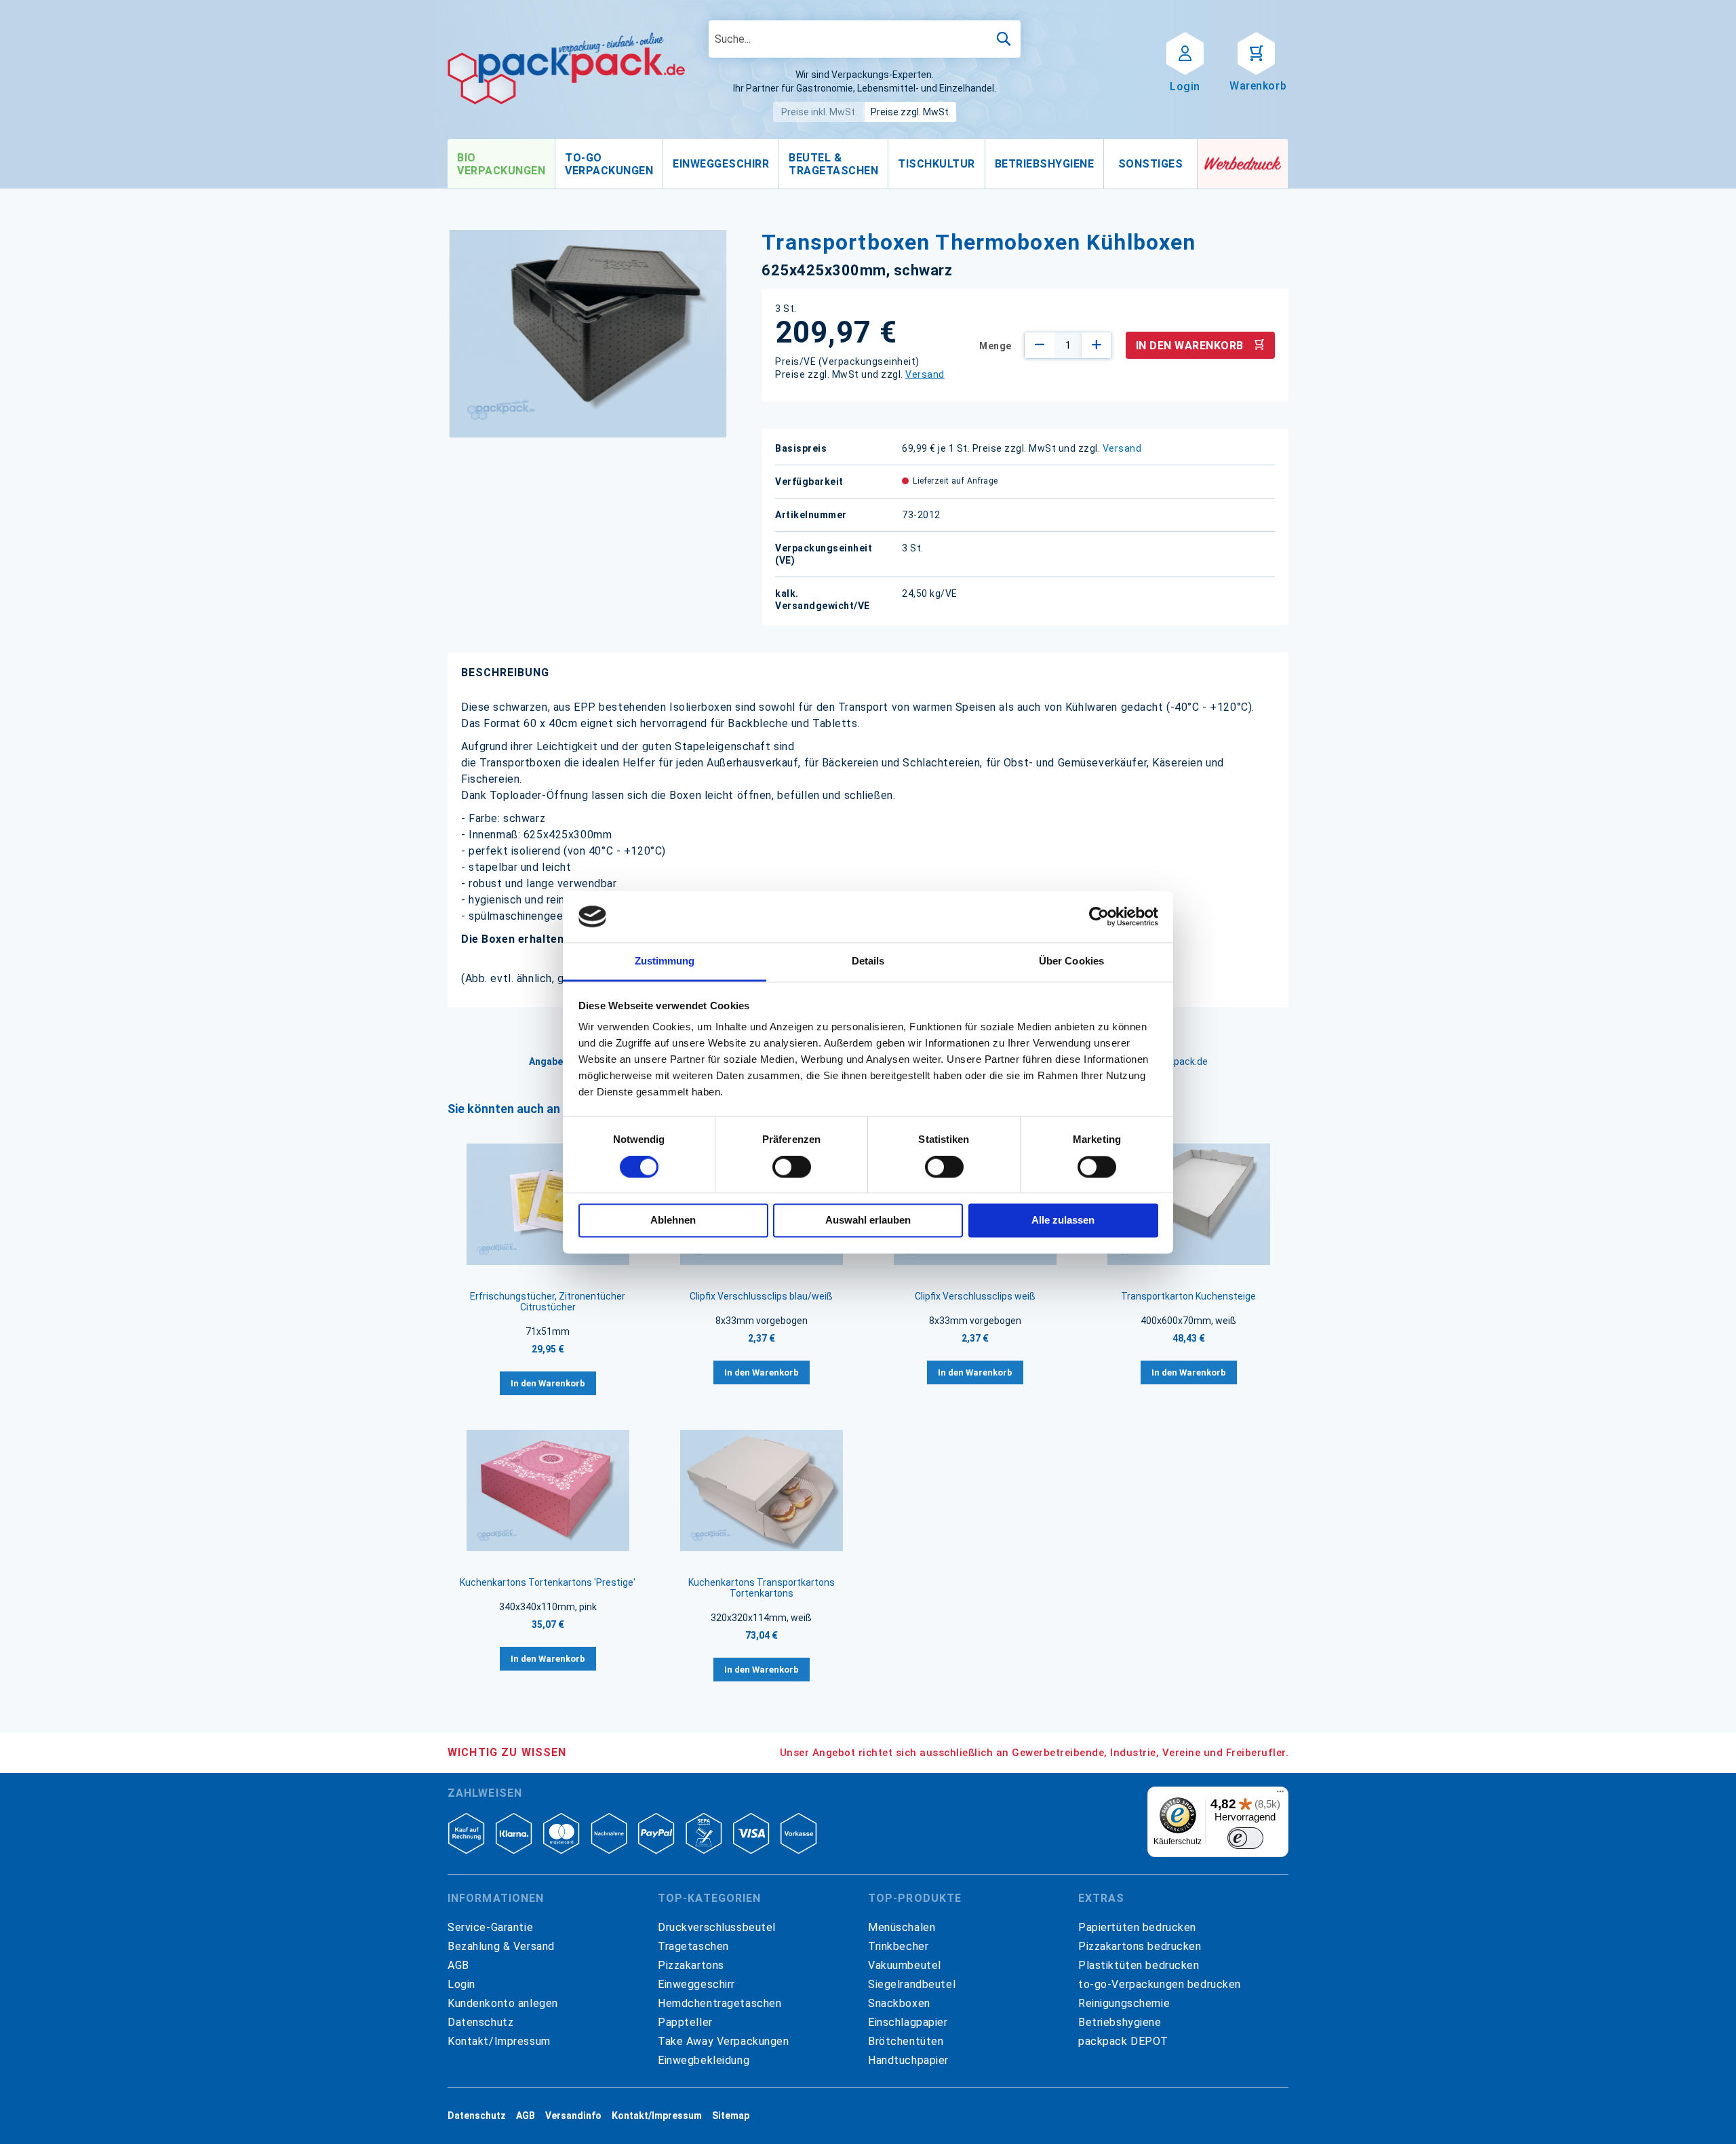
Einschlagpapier (908, 2022)
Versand (925, 374)
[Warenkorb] (1256, 52)
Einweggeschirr (696, 1984)
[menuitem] (501, 164)
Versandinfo (573, 2116)
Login (461, 1984)
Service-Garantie (490, 1927)
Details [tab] (868, 961)
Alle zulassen (1063, 1221)
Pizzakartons (691, 1965)
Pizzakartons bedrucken (1140, 1946)
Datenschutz (480, 2022)
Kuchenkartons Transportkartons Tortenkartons (762, 1588)
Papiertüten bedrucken (1137, 1927)
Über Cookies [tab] (1071, 961)
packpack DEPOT (1123, 2041)
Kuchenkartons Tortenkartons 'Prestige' (548, 1582)
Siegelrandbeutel (912, 1984)
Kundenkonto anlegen (503, 2003)
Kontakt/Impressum (499, 2041)
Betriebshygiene (1120, 2022)
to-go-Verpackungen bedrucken (1160, 1984)
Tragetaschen (693, 1946)
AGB (458, 1965)
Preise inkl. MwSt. (819, 112)
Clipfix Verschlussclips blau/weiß (761, 1296)
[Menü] (1280, 1795)
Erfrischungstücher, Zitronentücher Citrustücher (548, 1302)
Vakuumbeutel (905, 1965)
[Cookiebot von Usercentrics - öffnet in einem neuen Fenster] (1099, 916)
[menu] (823, 164)
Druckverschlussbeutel (717, 1927)
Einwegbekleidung (704, 2060)
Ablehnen (673, 1221)
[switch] (792, 1168)
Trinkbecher (898, 1946)
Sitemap (731, 2116)
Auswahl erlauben (868, 1221)
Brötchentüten (906, 2041)
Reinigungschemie (1124, 2003)
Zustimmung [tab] (665, 961)
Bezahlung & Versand (501, 1946)
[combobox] (865, 39)
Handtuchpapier (908, 2060)
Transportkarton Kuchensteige (1188, 1296)
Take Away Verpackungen (724, 2041)
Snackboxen (899, 2003)
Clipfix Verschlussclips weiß (975, 1296)
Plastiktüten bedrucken (1139, 1965)
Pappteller (685, 2022)
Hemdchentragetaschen (719, 2003)
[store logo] (566, 69)
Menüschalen (902, 1927)
